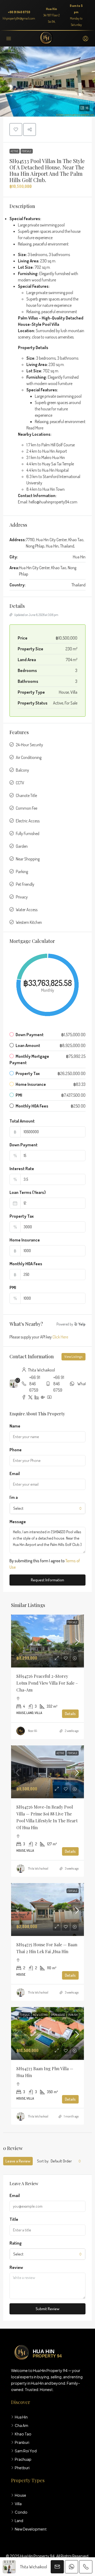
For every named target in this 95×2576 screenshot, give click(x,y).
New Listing (40, 2015)
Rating (16, 2243)
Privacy (22, 897)
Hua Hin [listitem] (21, 2417)
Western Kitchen (29, 922)
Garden (22, 846)
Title (14, 2219)
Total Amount (22, 1121)
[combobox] (47, 1508)
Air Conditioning (29, 757)
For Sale (27, 151)
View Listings (73, 1357)
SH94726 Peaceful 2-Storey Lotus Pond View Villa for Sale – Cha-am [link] (47, 1683)
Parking (22, 872)
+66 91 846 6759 (19, 12)
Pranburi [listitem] (22, 2442)
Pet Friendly (25, 884)
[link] (47, 1642)
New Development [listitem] (31, 2529)
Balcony (22, 770)
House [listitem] (20, 2495)
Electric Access (28, 821)
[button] (47, 82)
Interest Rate (22, 1169)
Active (15, 151)
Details (70, 1714)
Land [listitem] (19, 2521)
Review (16, 2267)
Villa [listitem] (18, 2504)
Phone (16, 1450)
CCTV (20, 783)
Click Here (60, 1337)
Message (18, 1522)
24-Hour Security (29, 745)
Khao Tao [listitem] (23, 2434)
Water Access (27, 910)
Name (15, 1426)
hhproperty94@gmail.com (19, 18)
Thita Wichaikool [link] (38, 1868)
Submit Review (47, 2309)
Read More (35, 428)
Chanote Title (26, 795)
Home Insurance (25, 1240)
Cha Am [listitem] (22, 2425)
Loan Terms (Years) (28, 1192)
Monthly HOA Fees (26, 1264)
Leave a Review (18, 2161)
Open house (58, 2015)
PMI (13, 1287)
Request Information (47, 1580)
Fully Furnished (28, 833)
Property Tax (22, 1216)
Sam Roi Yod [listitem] (26, 2451)
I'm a (14, 1497)
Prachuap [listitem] (23, 2459)
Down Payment (23, 1145)
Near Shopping (28, 859)
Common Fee (27, 808)
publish (73, 2015)
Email (15, 1474)
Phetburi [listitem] (22, 2468)
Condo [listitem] (21, 2512)
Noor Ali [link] (33, 1731)
